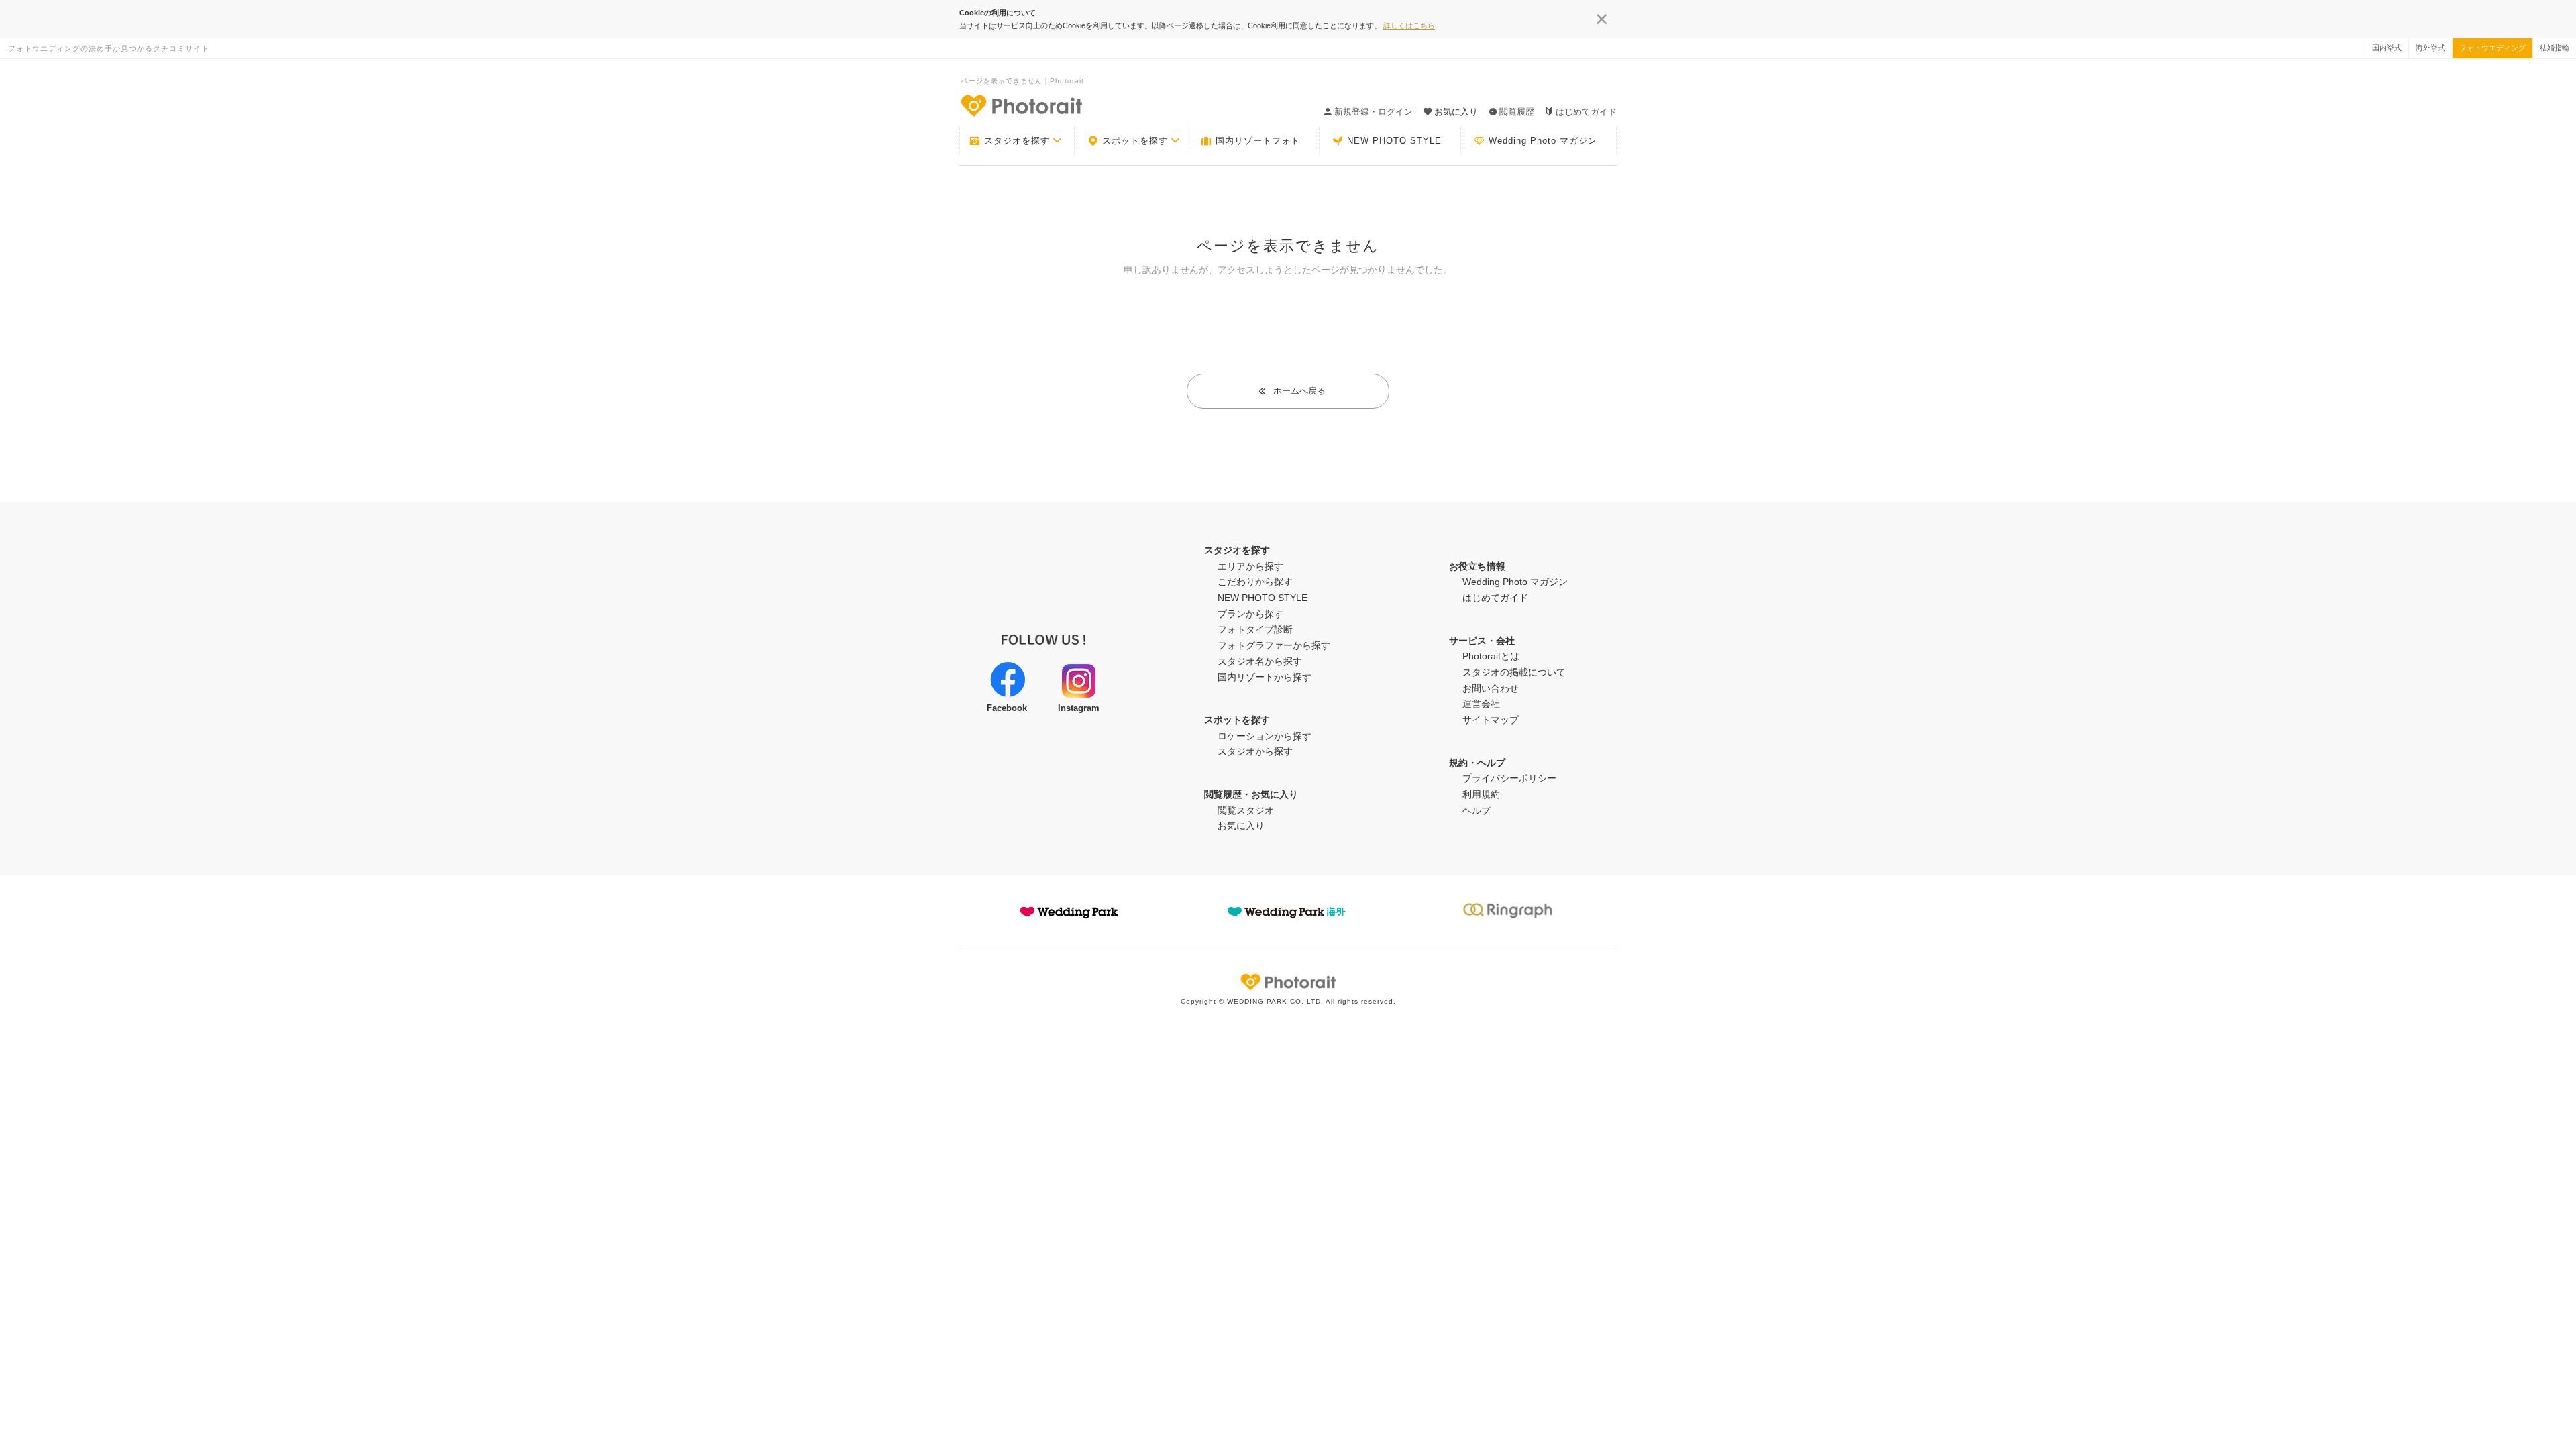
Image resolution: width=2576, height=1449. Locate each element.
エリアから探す (1250, 566)
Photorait (1288, 982)
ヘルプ (1477, 810)
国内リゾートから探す (1265, 677)
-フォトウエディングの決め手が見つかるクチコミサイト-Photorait (1021, 105)
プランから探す (1250, 614)
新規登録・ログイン (1374, 112)
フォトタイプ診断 (1255, 629)
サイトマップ (1491, 720)
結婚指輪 (2555, 48)
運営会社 (1481, 704)
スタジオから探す (1255, 751)
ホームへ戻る (1299, 391)
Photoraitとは (1491, 656)
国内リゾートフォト (1258, 141)
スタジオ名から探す (1260, 661)
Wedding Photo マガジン (1543, 141)
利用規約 (1481, 794)
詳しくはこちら (1409, 25)
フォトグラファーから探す (1274, 645)
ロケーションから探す (1265, 736)
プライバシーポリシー (1509, 778)
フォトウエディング (2492, 48)
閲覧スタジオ (1246, 810)
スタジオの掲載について (1514, 672)
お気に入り (1241, 826)
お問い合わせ (1491, 688)
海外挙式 (2430, 48)
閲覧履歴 (1517, 112)
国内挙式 (2387, 48)
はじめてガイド (1586, 112)
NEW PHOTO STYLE (1394, 141)
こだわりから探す (1255, 582)
